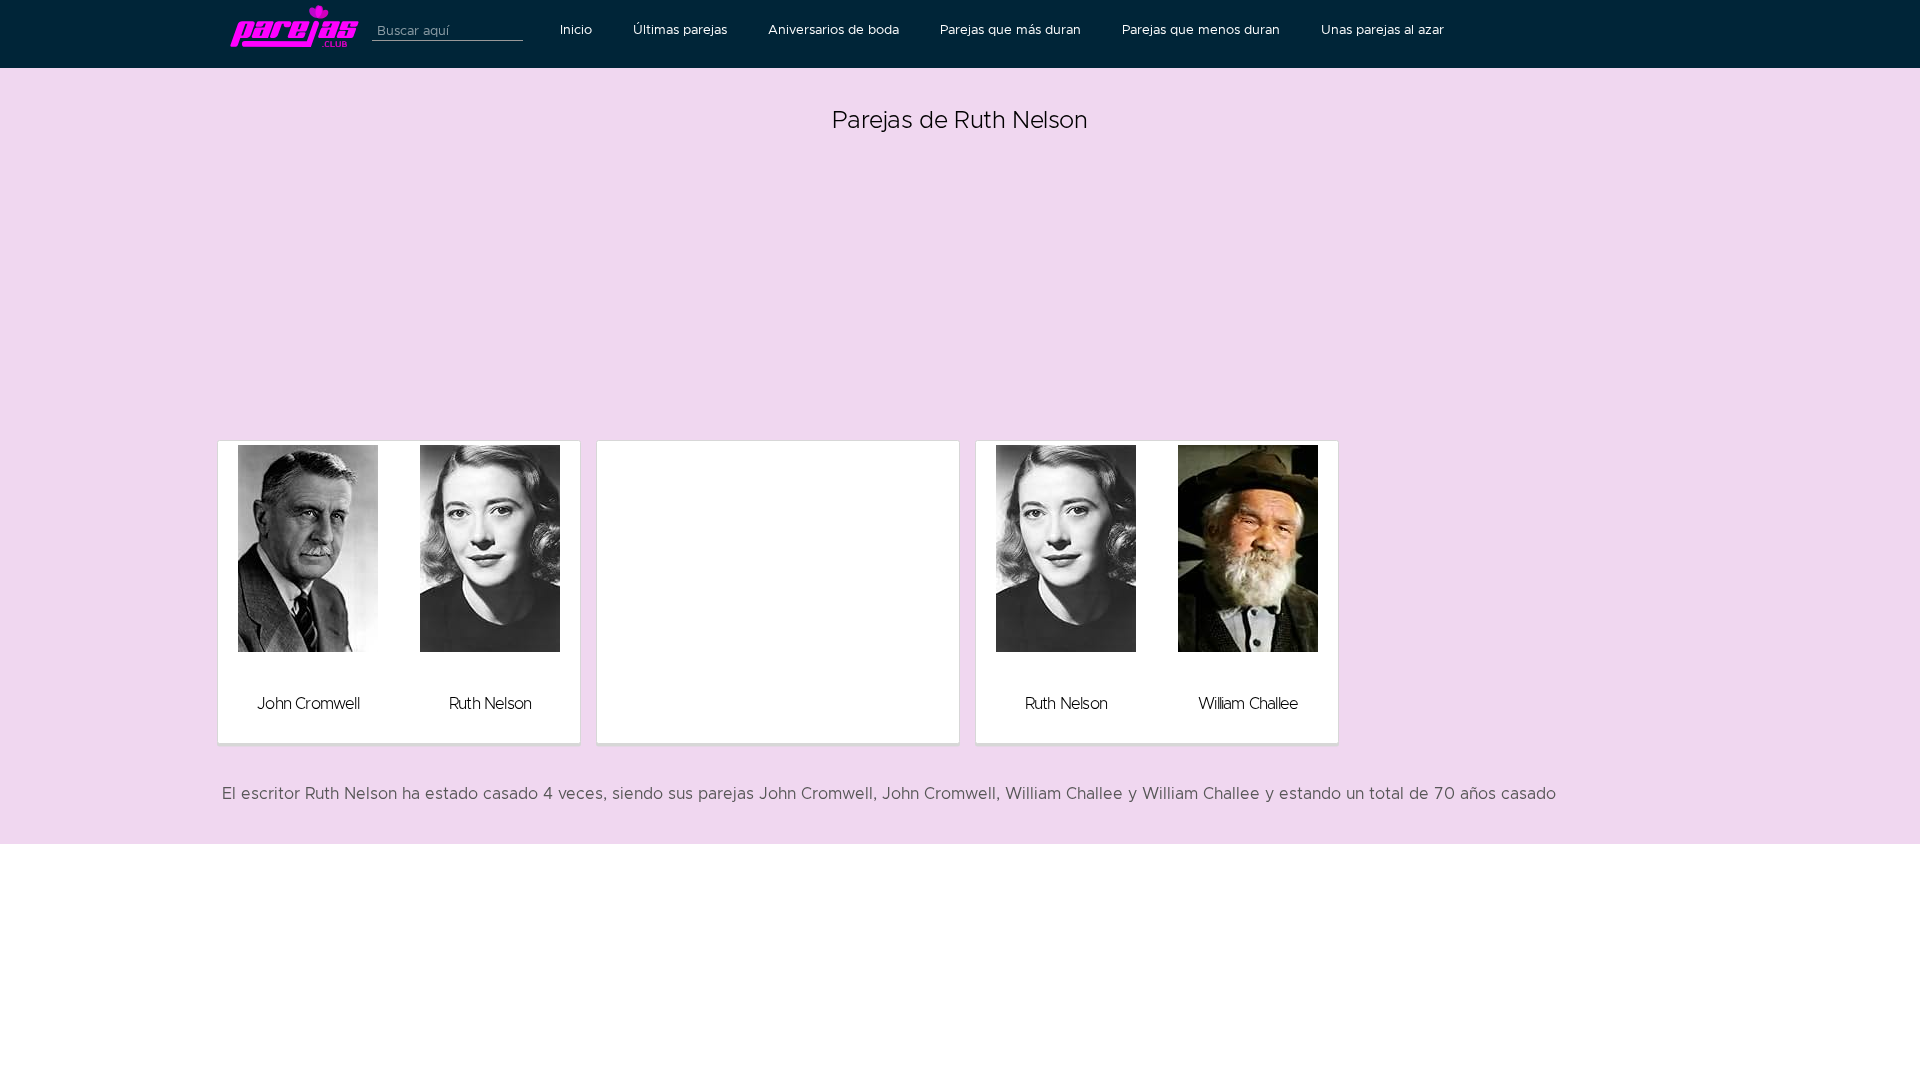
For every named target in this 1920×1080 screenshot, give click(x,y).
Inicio (576, 30)
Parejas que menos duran (1201, 30)
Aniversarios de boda (833, 30)
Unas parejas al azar (1382, 30)
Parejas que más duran (1010, 30)
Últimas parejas (680, 30)
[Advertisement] (960, 280)
